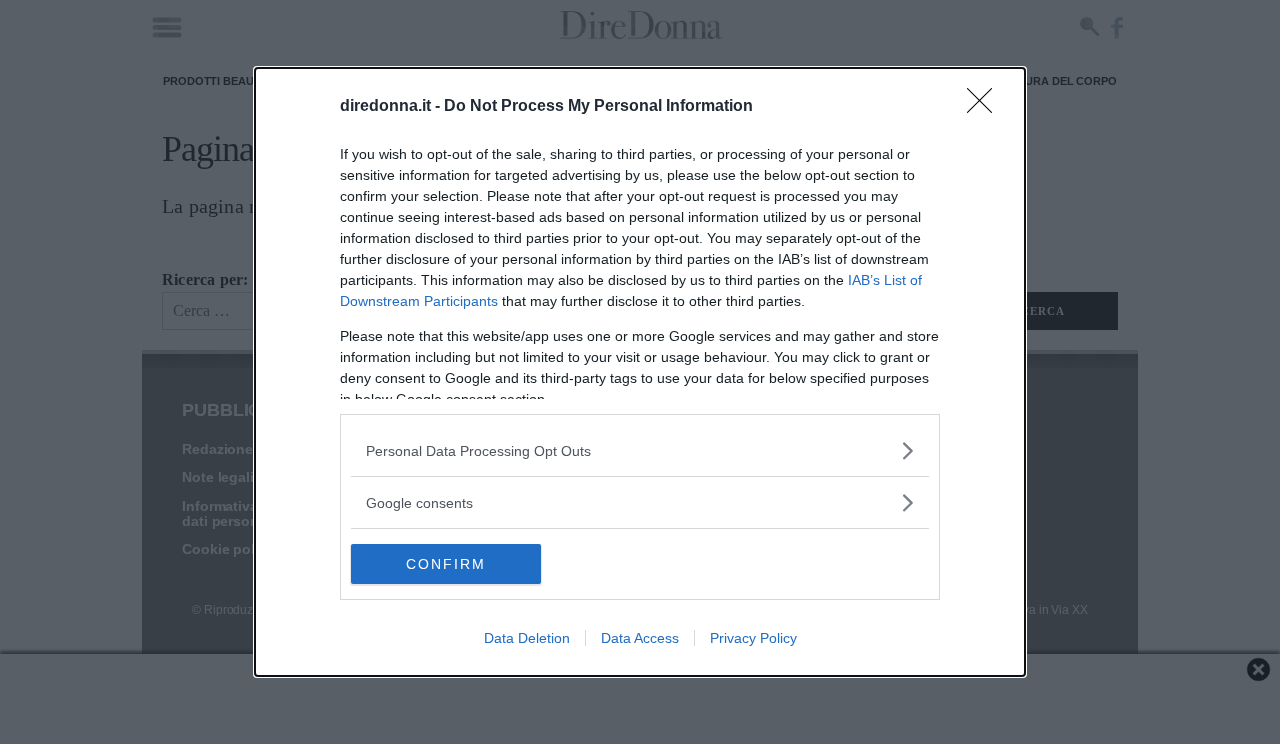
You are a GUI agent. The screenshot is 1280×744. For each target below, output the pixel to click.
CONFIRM (446, 564)
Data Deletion (527, 638)
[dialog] (640, 372)
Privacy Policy (753, 638)
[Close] (986, 107)
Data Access (640, 638)
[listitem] (640, 450)
